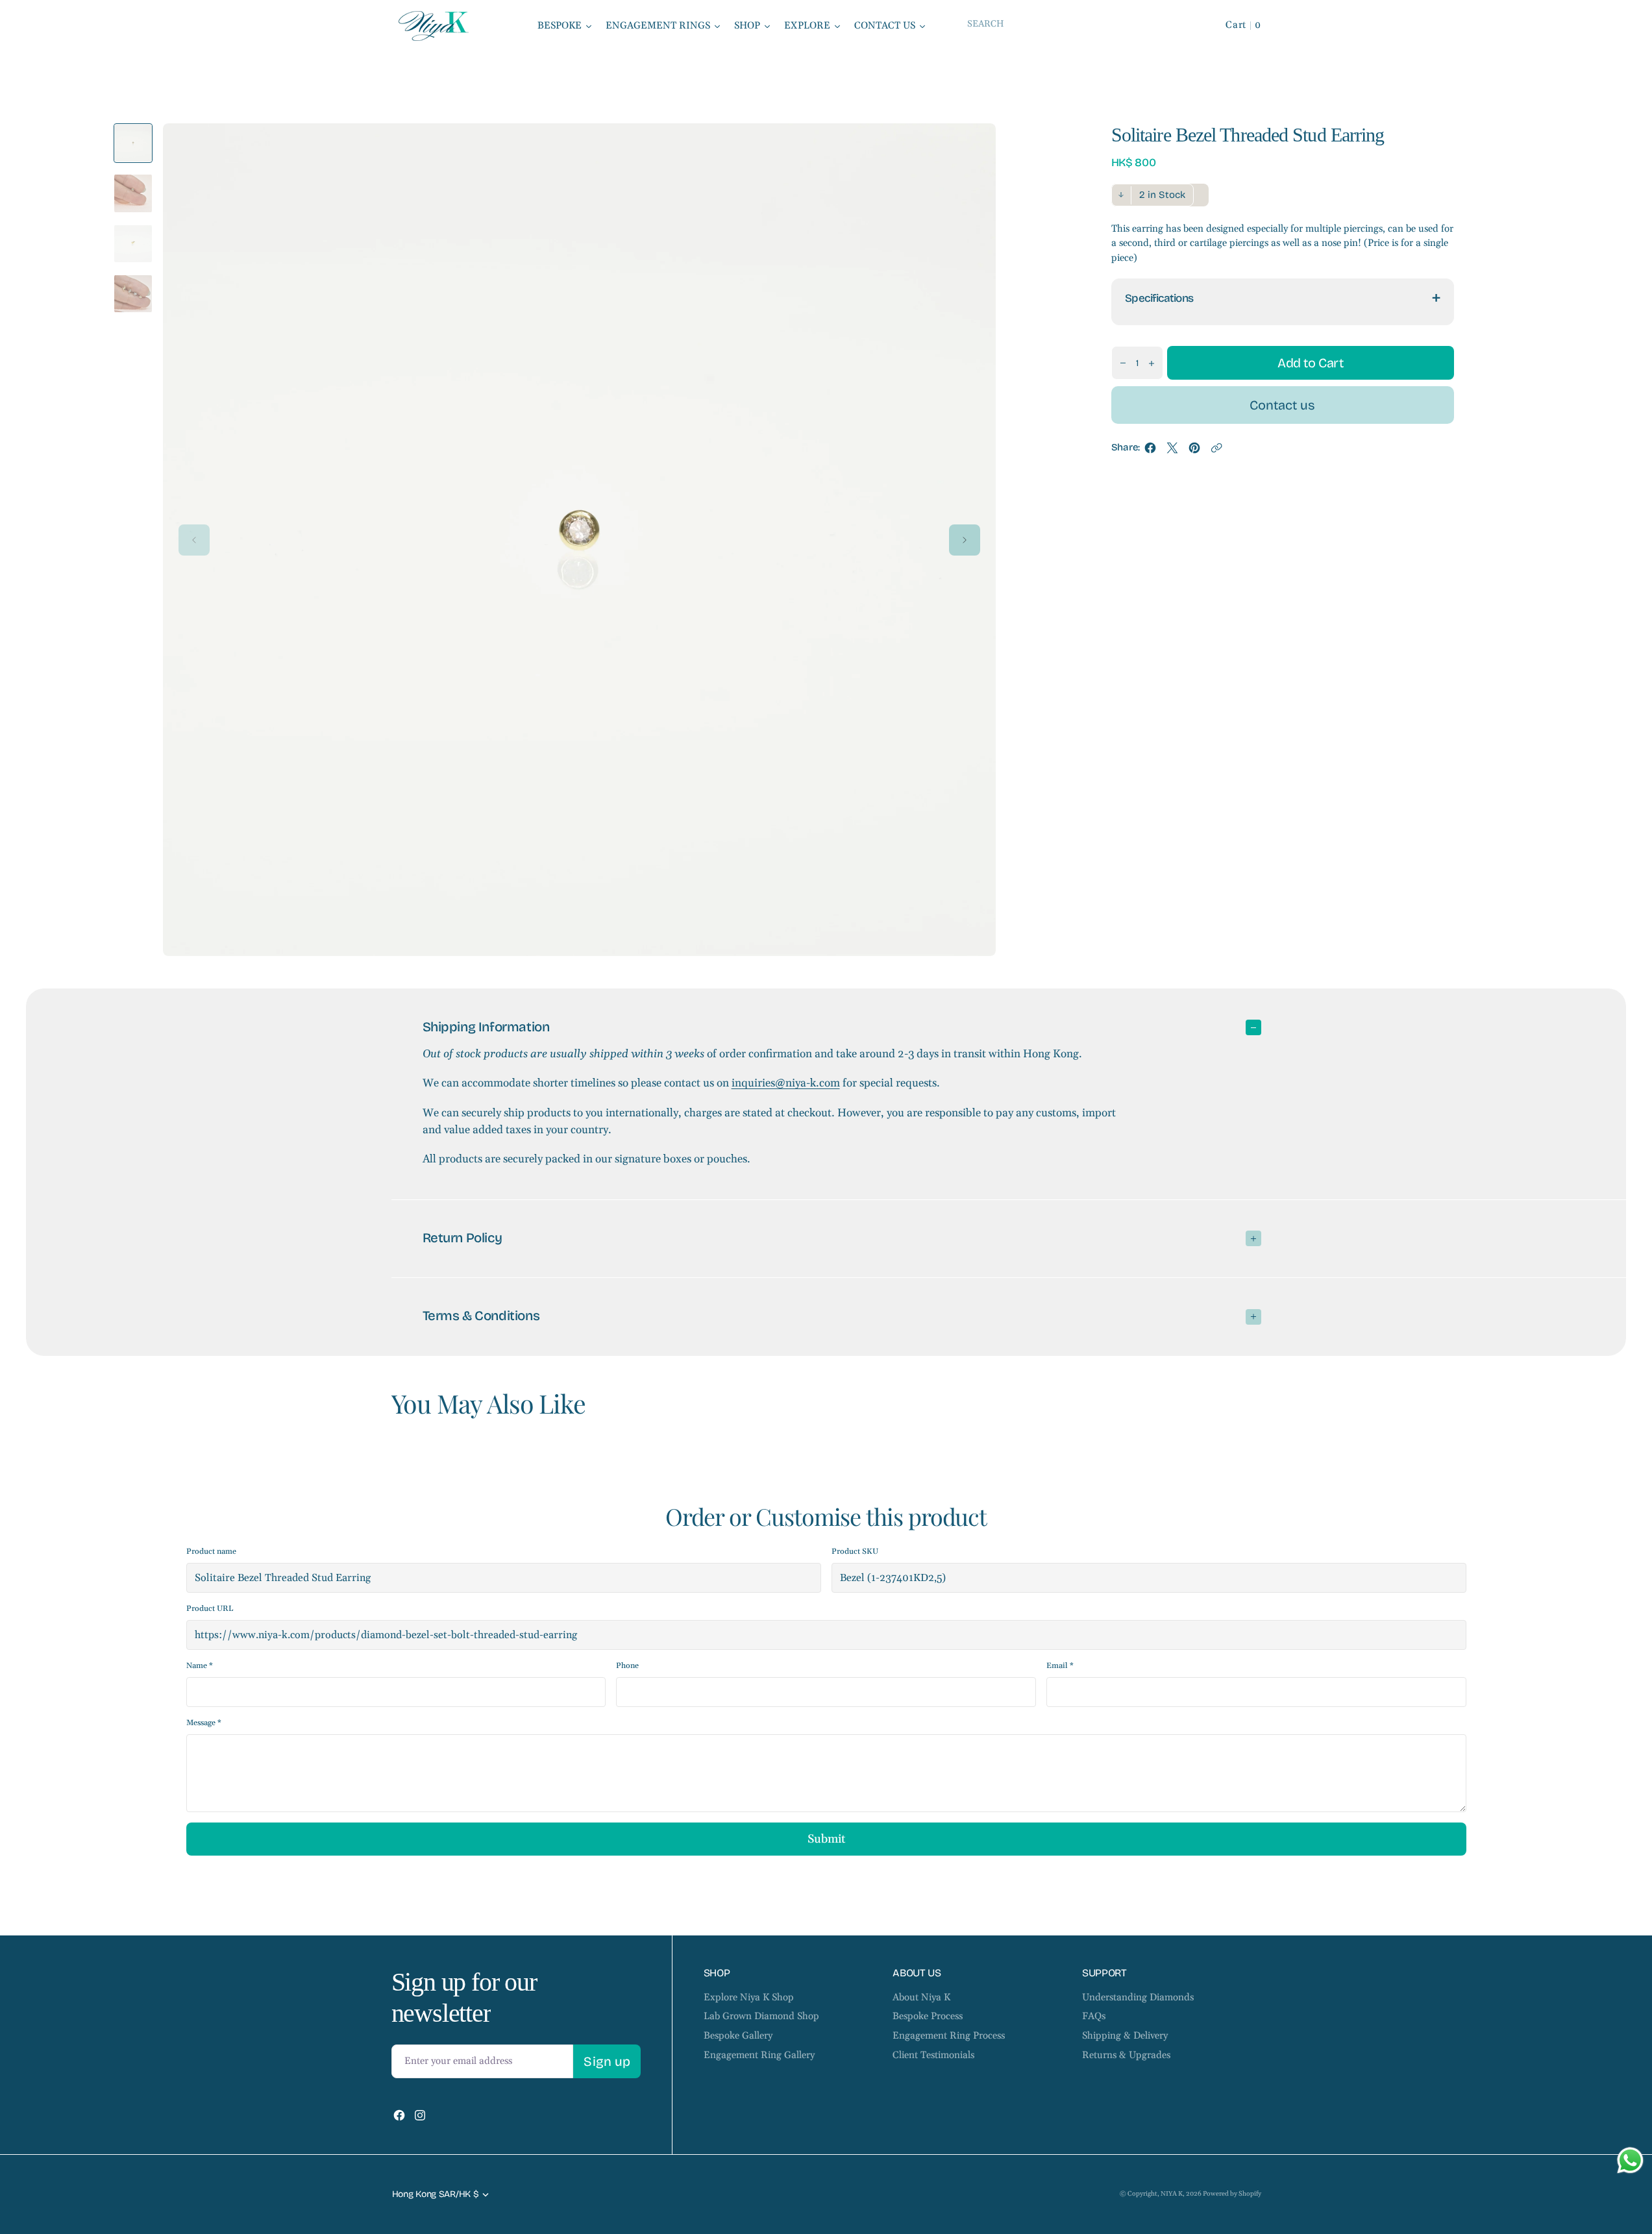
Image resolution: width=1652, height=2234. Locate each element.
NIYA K (1172, 2194)
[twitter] (1172, 451)
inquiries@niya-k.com (786, 1083)
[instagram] (420, 2115)
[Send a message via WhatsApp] (1630, 2160)
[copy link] (1216, 451)
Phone (627, 1666)
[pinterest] (1194, 451)
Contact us (1282, 406)
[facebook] (1150, 451)
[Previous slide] (194, 540)
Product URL (210, 1609)
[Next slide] (965, 540)
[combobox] (1076, 24)
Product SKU (855, 1552)
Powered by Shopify (1232, 2194)
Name (200, 1666)
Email (1060, 1666)
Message (204, 1723)
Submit (826, 1839)
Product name (211, 1552)
